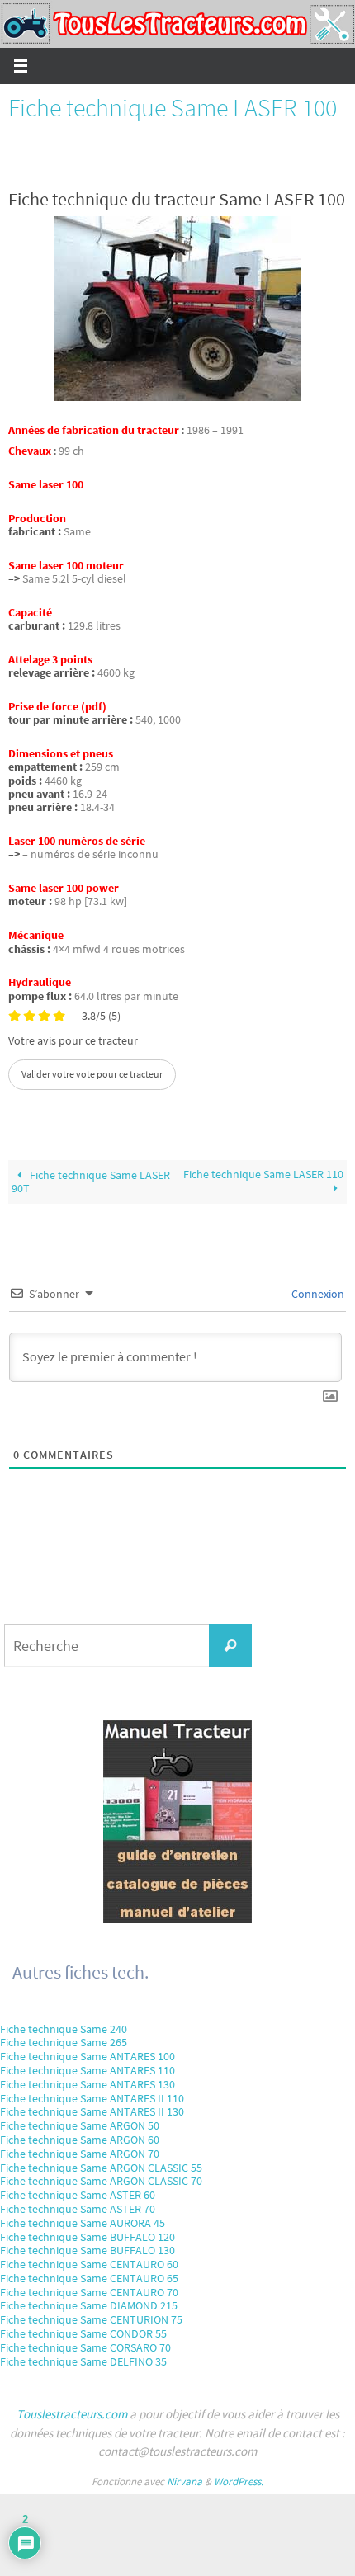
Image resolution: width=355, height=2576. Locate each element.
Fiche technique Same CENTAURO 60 (89, 2264)
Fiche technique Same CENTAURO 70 (89, 2292)
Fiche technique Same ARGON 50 (80, 2125)
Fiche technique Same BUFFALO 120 (88, 2237)
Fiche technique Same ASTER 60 (78, 2195)
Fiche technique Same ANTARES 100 (88, 2056)
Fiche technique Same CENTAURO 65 (89, 2278)
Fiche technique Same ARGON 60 (80, 2140)
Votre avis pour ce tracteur (73, 1041)
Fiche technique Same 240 (64, 2029)
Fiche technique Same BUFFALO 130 (88, 2250)
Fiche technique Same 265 (64, 2042)
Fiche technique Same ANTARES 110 (88, 2070)
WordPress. (239, 2482)
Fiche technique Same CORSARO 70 (85, 2347)
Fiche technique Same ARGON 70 (80, 2154)
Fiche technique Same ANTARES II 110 (92, 2098)
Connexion (317, 1294)
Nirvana (185, 2482)
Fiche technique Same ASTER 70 (78, 2209)
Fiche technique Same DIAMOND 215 (89, 2305)
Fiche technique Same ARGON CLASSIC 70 (101, 2181)
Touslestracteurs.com (72, 2414)
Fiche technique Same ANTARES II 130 (92, 2111)
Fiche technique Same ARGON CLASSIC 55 (101, 2168)
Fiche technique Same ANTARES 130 (88, 2084)
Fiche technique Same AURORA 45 (83, 2223)
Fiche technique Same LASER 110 (263, 1175)
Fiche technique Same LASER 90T (91, 1182)
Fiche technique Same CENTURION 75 (91, 2319)
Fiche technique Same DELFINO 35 (83, 2361)
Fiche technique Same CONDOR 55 (83, 2333)
